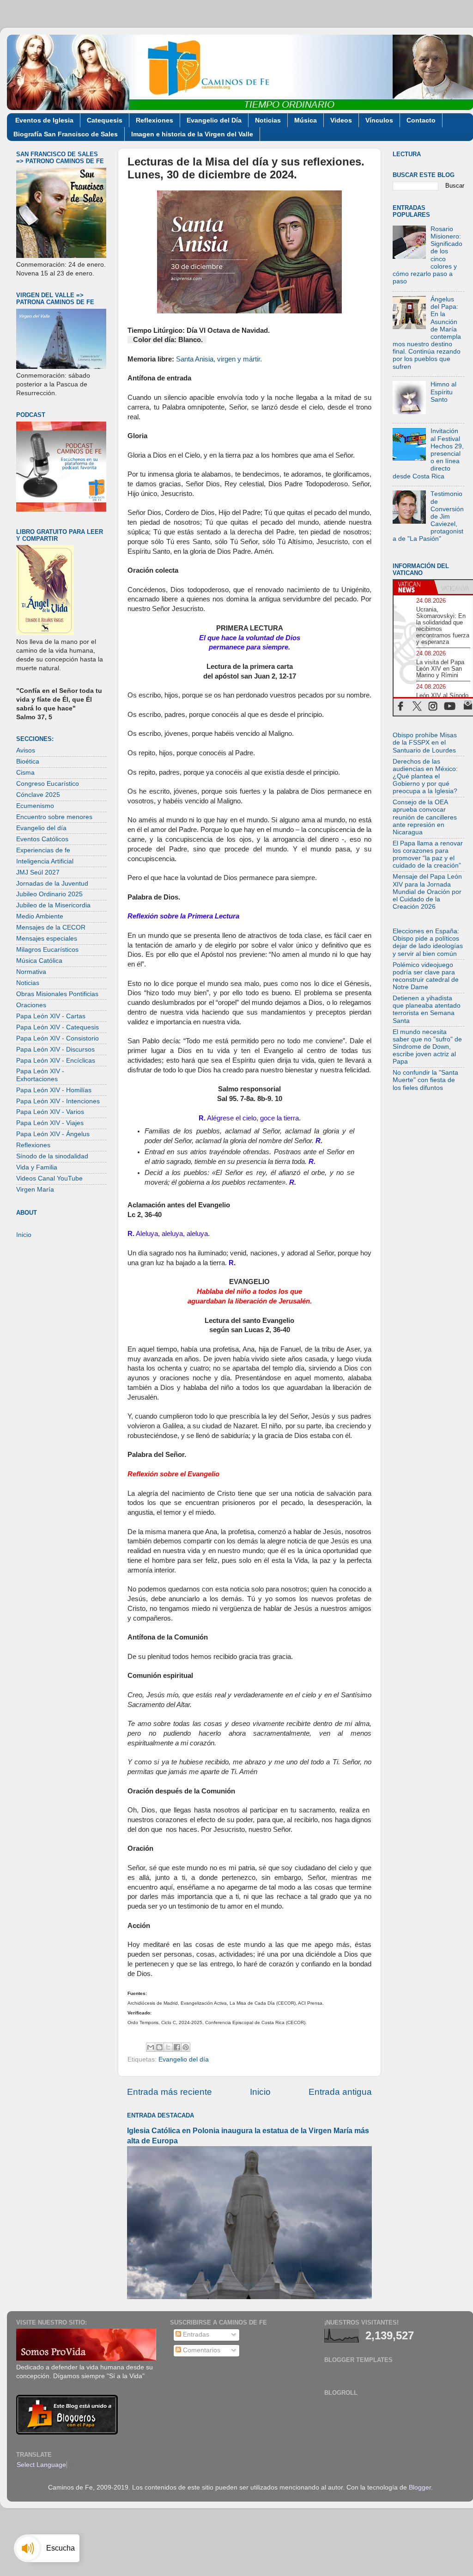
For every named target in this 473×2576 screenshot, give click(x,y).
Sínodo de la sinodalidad (52, 1156)
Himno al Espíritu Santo (443, 392)
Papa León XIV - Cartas (51, 1016)
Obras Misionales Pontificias (57, 994)
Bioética (28, 762)
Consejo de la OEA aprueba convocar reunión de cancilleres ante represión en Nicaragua (425, 817)
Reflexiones (155, 120)
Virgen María (35, 1190)
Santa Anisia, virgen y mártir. (219, 359)
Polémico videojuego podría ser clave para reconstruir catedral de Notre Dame (426, 976)
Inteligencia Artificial (45, 861)
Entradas (195, 2334)
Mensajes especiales (47, 939)
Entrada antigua (340, 2092)
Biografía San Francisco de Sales (66, 134)
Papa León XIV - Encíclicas (56, 1061)
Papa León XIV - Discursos (55, 1049)
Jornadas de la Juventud (52, 884)
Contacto (421, 120)
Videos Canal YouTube (49, 1178)
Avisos (26, 750)
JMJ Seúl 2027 (38, 872)
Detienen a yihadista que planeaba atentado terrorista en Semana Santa (427, 1010)
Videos (341, 120)
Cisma (25, 773)
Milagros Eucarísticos (47, 950)
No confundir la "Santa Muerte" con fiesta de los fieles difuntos (425, 1080)
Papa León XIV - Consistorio (58, 1038)
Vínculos (379, 120)
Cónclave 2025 (38, 795)
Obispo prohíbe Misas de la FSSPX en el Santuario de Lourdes (425, 743)
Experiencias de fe (43, 850)
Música (306, 120)
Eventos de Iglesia (44, 120)
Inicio (260, 2092)
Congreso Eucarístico (48, 784)
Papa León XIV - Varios (50, 1112)
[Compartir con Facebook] (177, 2047)
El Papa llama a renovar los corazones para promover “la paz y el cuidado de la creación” (428, 855)
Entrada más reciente (170, 2092)
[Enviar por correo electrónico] (151, 2047)
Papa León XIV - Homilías (54, 1090)
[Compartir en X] (168, 2047)
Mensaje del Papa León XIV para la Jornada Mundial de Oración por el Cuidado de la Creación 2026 (427, 892)
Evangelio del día (184, 2059)
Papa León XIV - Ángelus (53, 1134)
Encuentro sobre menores (54, 817)
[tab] (414, 587)
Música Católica (39, 961)
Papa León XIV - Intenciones (58, 1101)
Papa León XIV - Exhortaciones (40, 1075)
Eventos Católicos (42, 839)
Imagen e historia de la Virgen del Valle (192, 134)
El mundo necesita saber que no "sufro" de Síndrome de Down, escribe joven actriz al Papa (427, 1047)
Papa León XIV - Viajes (50, 1123)
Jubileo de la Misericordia (53, 905)
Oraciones (31, 1005)
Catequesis (105, 120)
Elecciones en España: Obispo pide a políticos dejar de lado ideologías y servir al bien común (428, 942)
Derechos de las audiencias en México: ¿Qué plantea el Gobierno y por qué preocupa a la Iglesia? (425, 777)
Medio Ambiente (40, 916)
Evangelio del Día (214, 120)
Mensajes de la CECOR (51, 927)
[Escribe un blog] (159, 2047)
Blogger (420, 2487)
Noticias (268, 120)
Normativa (31, 972)
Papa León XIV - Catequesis (58, 1027)
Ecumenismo (35, 806)
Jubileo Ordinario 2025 (49, 894)
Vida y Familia (37, 1167)
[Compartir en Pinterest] (186, 2047)
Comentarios (201, 2350)
